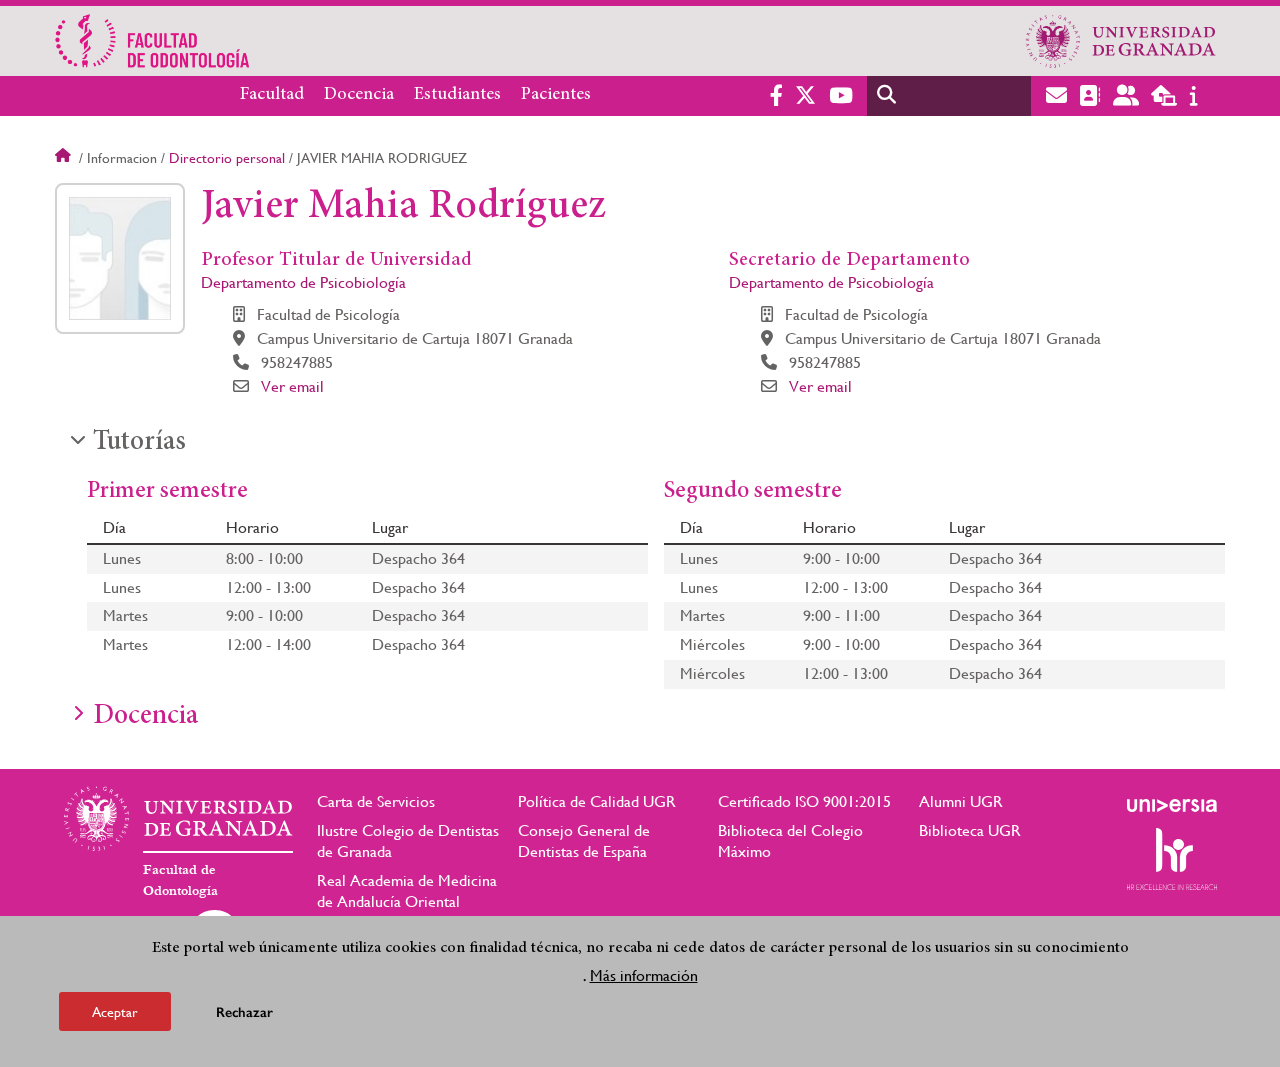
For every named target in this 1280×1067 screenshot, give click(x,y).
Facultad (272, 95)
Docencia (359, 95)
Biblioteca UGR (970, 830)
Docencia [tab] (145, 717)
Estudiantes (457, 95)
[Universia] (1172, 805)
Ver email (292, 386)
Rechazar (244, 1011)
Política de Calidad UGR (597, 801)
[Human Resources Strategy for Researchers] (1172, 859)
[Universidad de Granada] (1121, 41)
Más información (644, 975)
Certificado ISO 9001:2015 (804, 801)
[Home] (443, 41)
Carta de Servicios (376, 801)
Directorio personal (227, 158)
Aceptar (115, 1011)
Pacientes (556, 95)
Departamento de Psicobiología (303, 282)
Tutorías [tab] (139, 443)
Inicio (65, 158)
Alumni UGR (961, 801)
